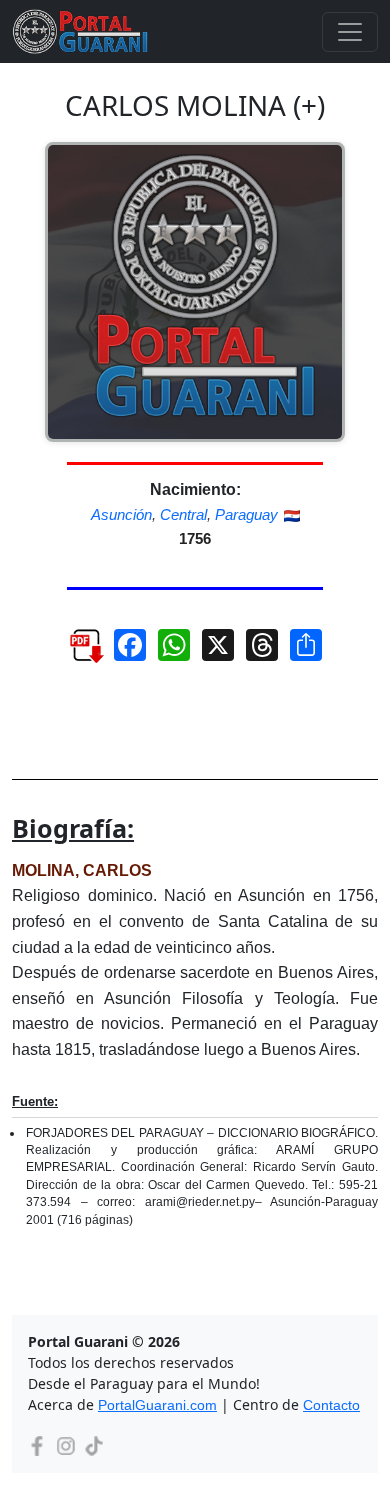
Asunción (121, 514)
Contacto (331, 1405)
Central (183, 514)
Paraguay (246, 514)
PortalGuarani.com (157, 1405)
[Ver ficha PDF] (76, 652)
